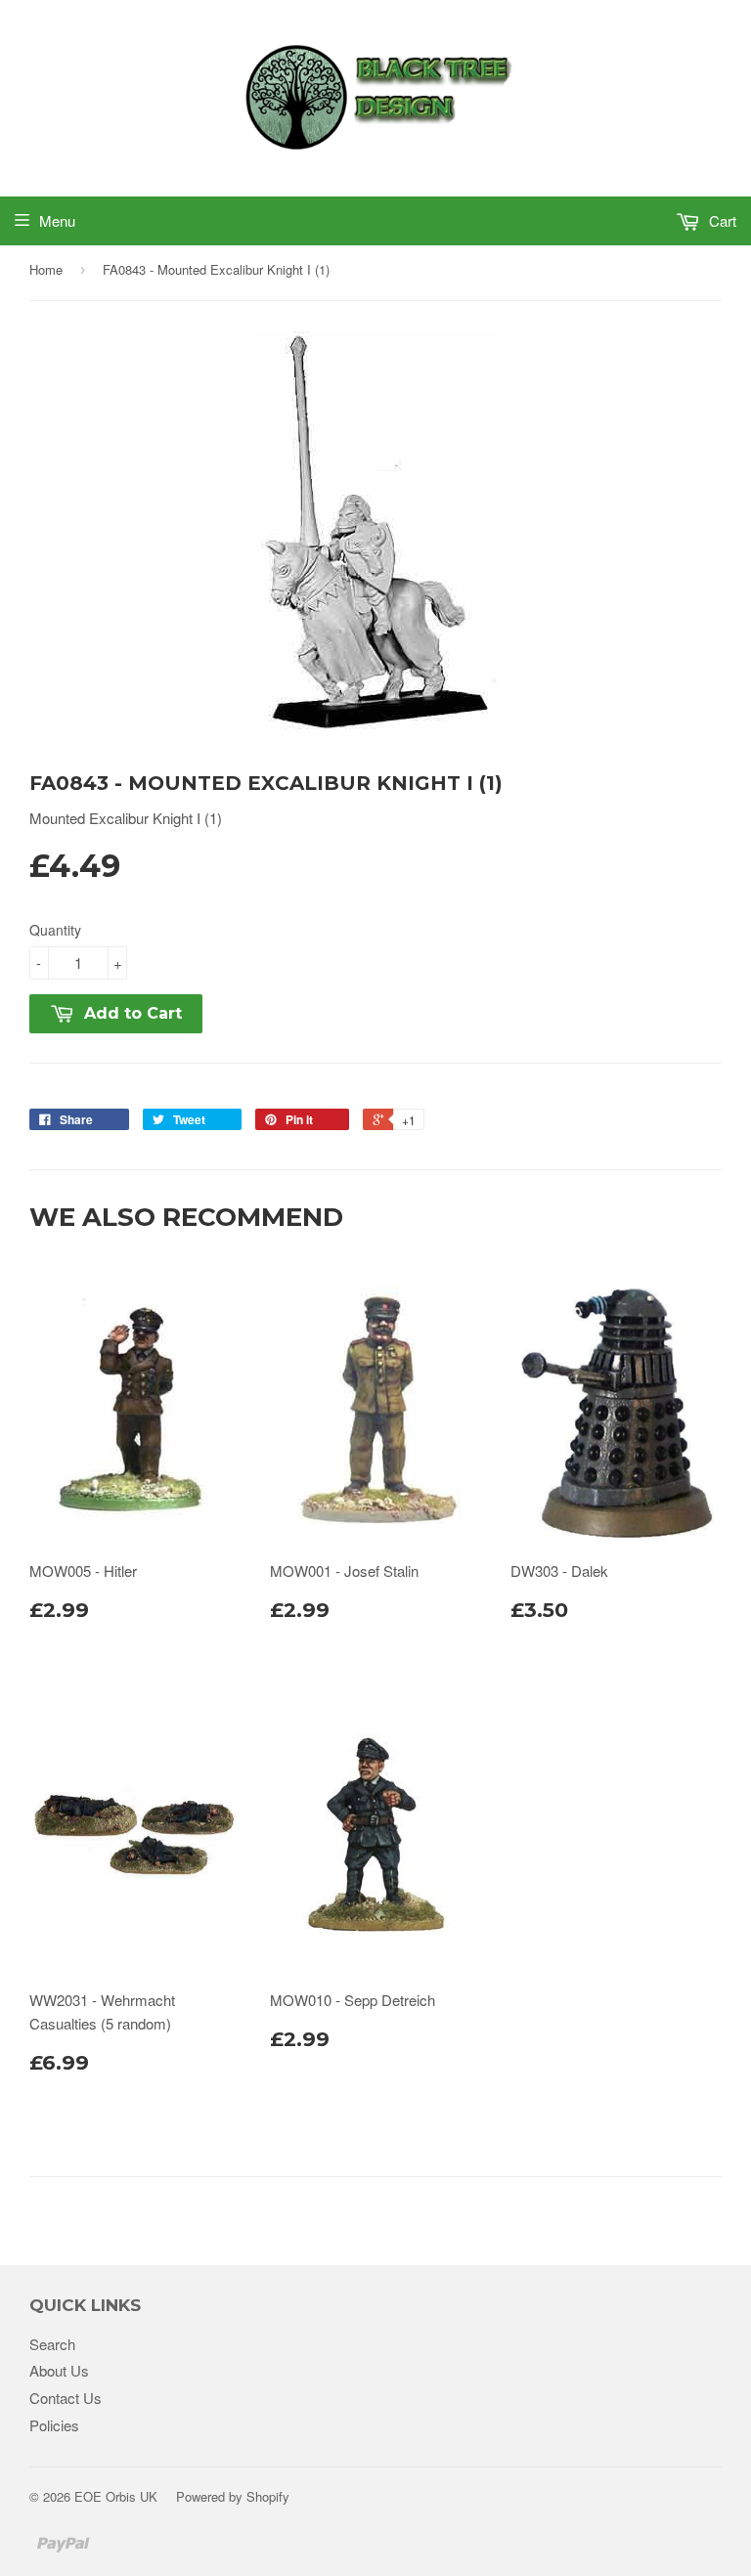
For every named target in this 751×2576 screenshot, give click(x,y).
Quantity (55, 930)
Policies (54, 2425)
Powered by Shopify (233, 2496)
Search (52, 2344)
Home (46, 269)
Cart (721, 220)
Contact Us (66, 2398)
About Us (59, 2370)
